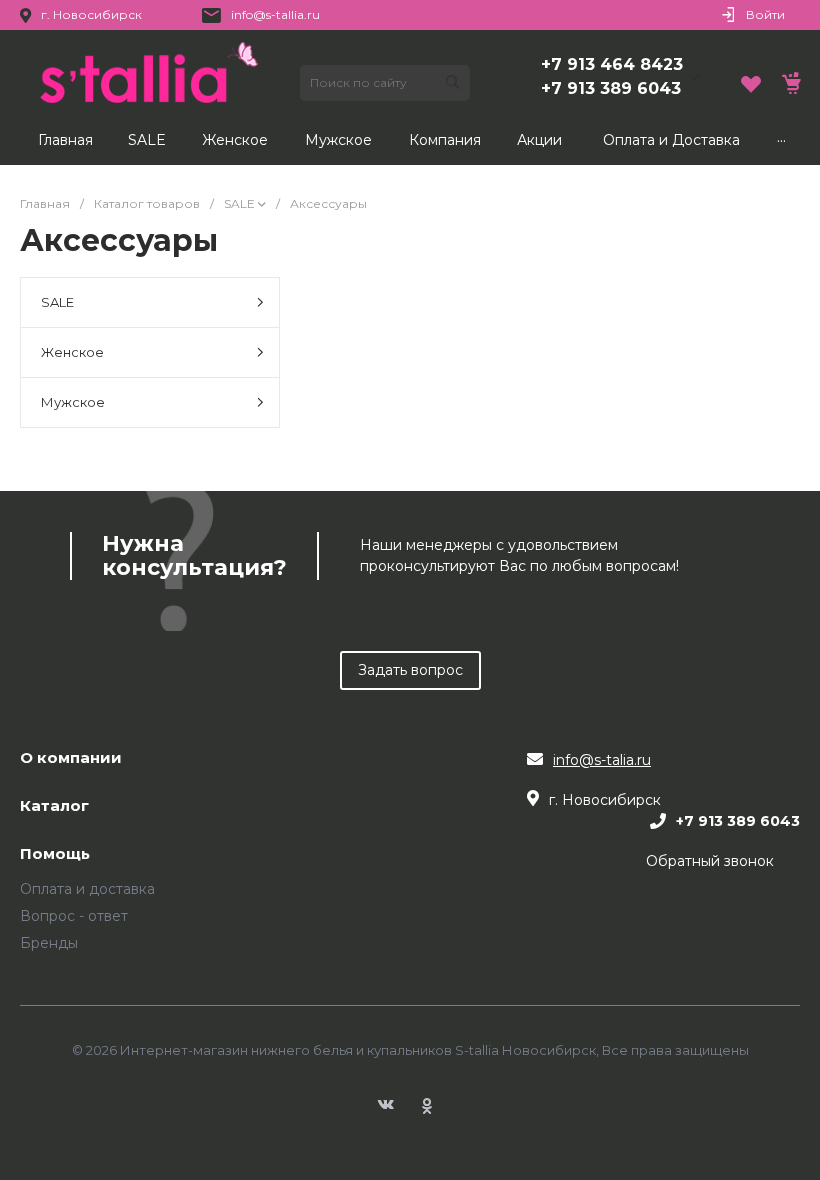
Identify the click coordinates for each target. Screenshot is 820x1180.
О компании (71, 758)
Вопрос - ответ (74, 916)
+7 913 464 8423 (612, 64)
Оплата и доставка (87, 889)
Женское (72, 352)
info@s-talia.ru (602, 760)
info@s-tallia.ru (275, 14)
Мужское (73, 402)
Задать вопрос (410, 670)
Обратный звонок (710, 861)
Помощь (55, 854)
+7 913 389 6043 (611, 88)
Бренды (49, 943)
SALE (57, 302)
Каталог (54, 806)
